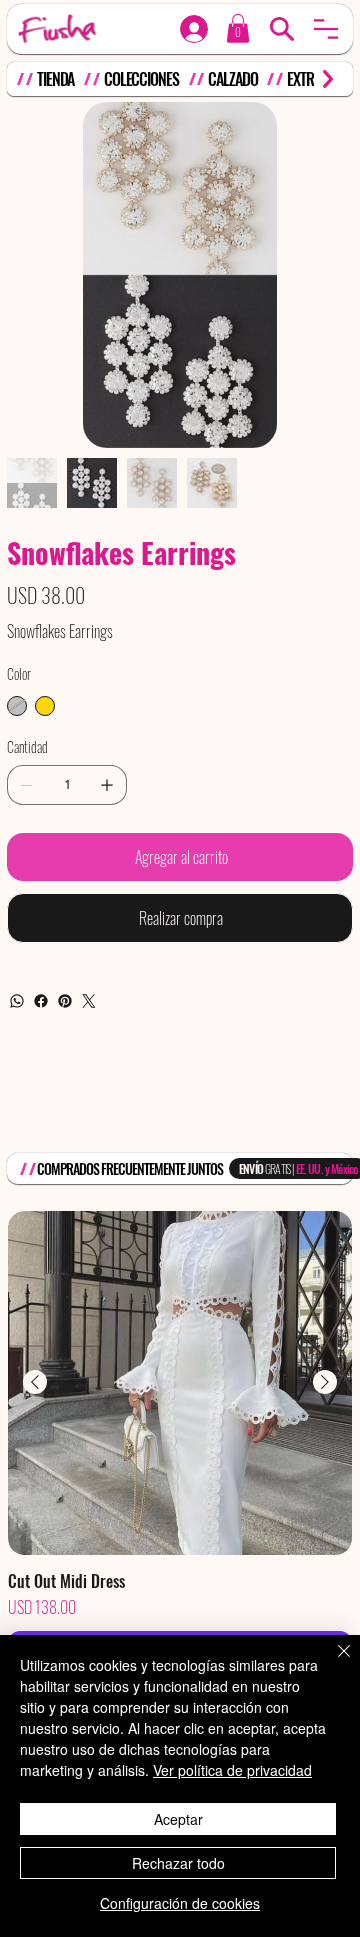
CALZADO (232, 79)
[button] (326, 29)
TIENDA (55, 79)
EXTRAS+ (310, 79)
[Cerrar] (332, 1663)
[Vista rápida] (180, 1443)
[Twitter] (89, 1061)
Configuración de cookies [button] (180, 1903)
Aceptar (178, 1819)
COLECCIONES (141, 79)
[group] (180, 1501)
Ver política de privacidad (232, 1770)
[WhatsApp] (17, 1061)
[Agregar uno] (107, 845)
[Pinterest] (65, 1061)
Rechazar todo (178, 1863)
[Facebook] (41, 1061)
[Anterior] (35, 1442)
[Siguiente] (325, 1442)
